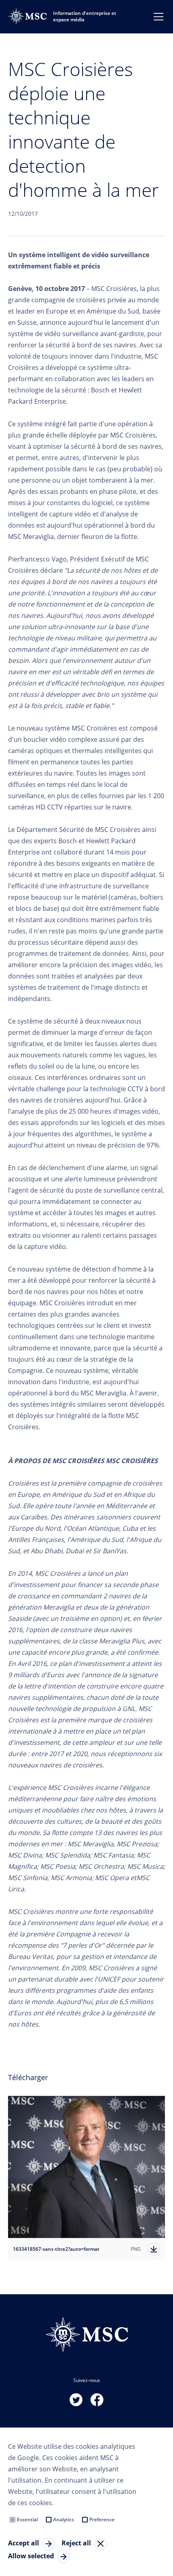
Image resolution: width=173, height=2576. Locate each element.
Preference (102, 2519)
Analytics (64, 2519)
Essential (27, 2519)
